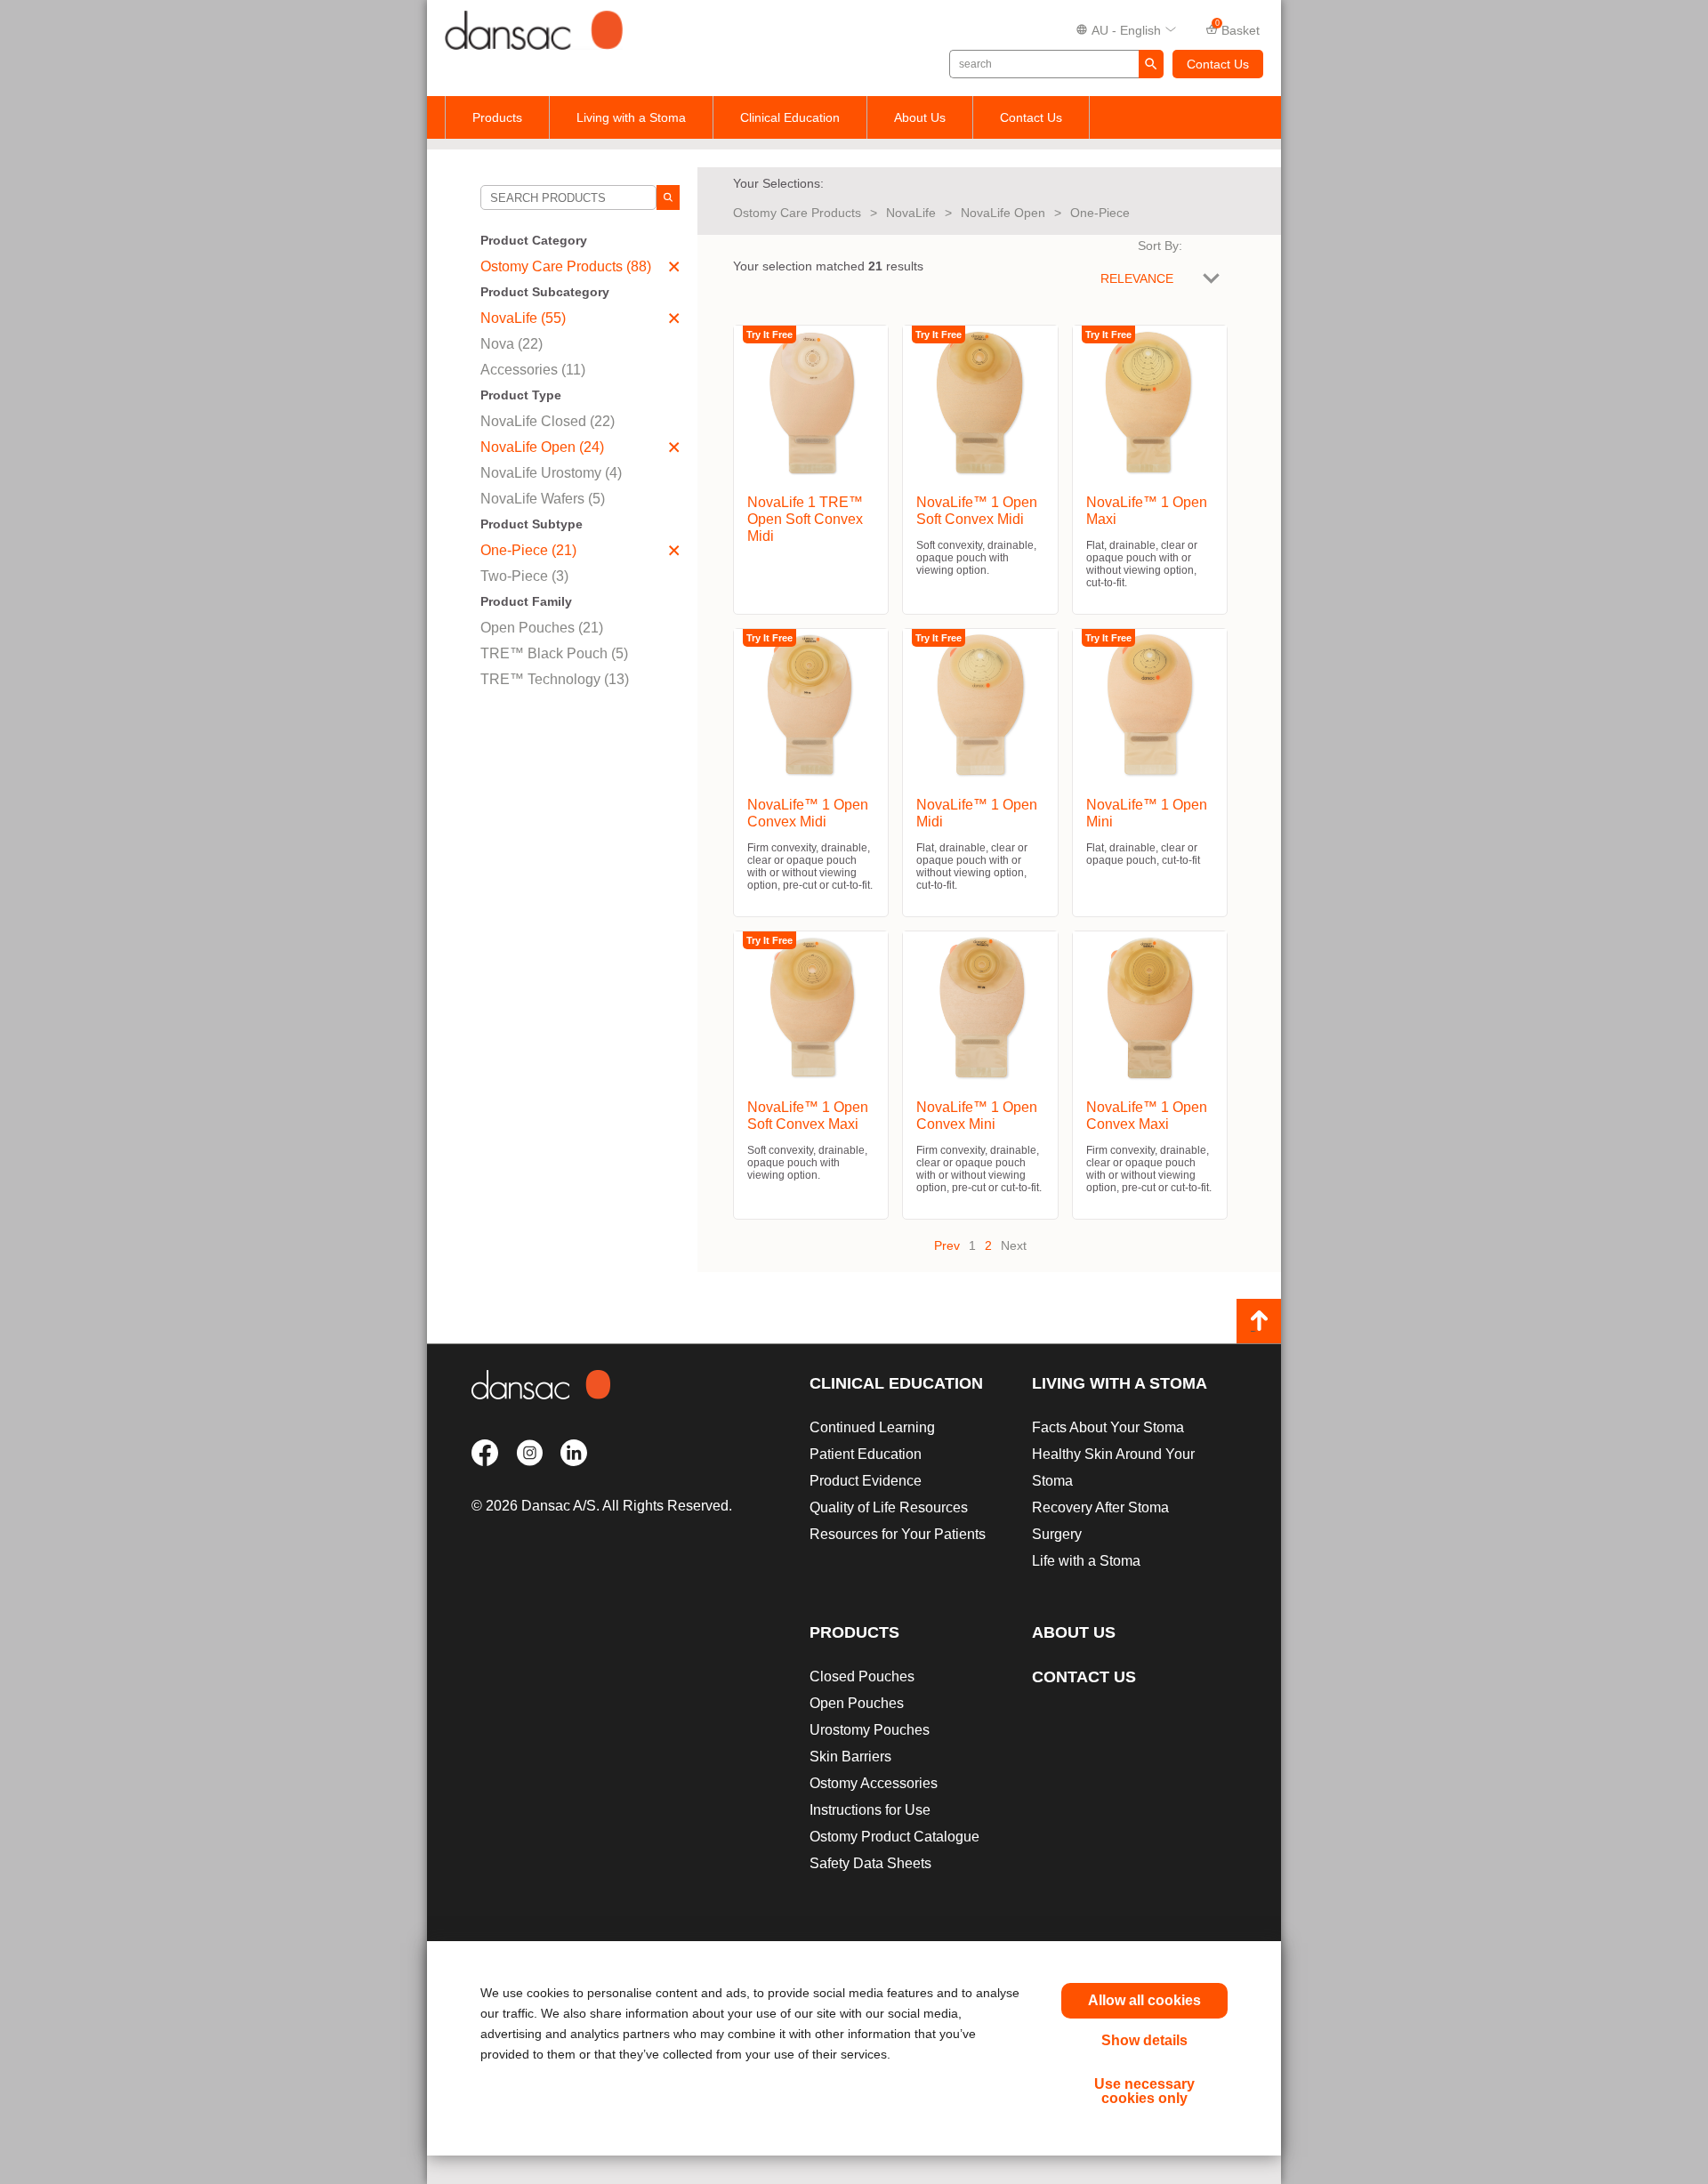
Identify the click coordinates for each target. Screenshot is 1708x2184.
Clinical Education (790, 117)
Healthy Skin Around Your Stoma (1113, 1467)
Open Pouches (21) (542, 628)
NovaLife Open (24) (542, 447)
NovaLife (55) (523, 318)
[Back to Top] (1259, 1321)
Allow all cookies (1144, 2000)
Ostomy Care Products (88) (566, 266)
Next (1014, 1245)
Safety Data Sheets (870, 1863)
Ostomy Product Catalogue (894, 1837)
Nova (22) (512, 344)
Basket (1238, 28)
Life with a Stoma (1086, 1561)
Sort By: (1160, 246)
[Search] (668, 197)
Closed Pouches (862, 1676)
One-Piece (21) (528, 550)
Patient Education (866, 1454)
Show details (1144, 2040)
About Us (920, 117)
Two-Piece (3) (524, 576)
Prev (947, 1245)
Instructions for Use (870, 1810)
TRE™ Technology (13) (555, 679)
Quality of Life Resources (889, 1507)
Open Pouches (857, 1703)
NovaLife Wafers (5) (543, 499)
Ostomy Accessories (874, 1783)
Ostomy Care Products (797, 213)
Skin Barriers (850, 1757)
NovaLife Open (1003, 213)
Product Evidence (866, 1481)
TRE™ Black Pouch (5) (554, 653)
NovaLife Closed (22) (548, 421)
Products (497, 117)
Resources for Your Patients (898, 1534)
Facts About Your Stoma (1108, 1427)
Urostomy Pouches (870, 1730)
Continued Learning (872, 1427)
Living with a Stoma (631, 117)
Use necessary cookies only (1144, 2091)
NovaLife (911, 213)
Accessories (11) (533, 370)
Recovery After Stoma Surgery (1100, 1521)
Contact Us (1218, 64)
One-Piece (1100, 213)
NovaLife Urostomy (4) (551, 473)
